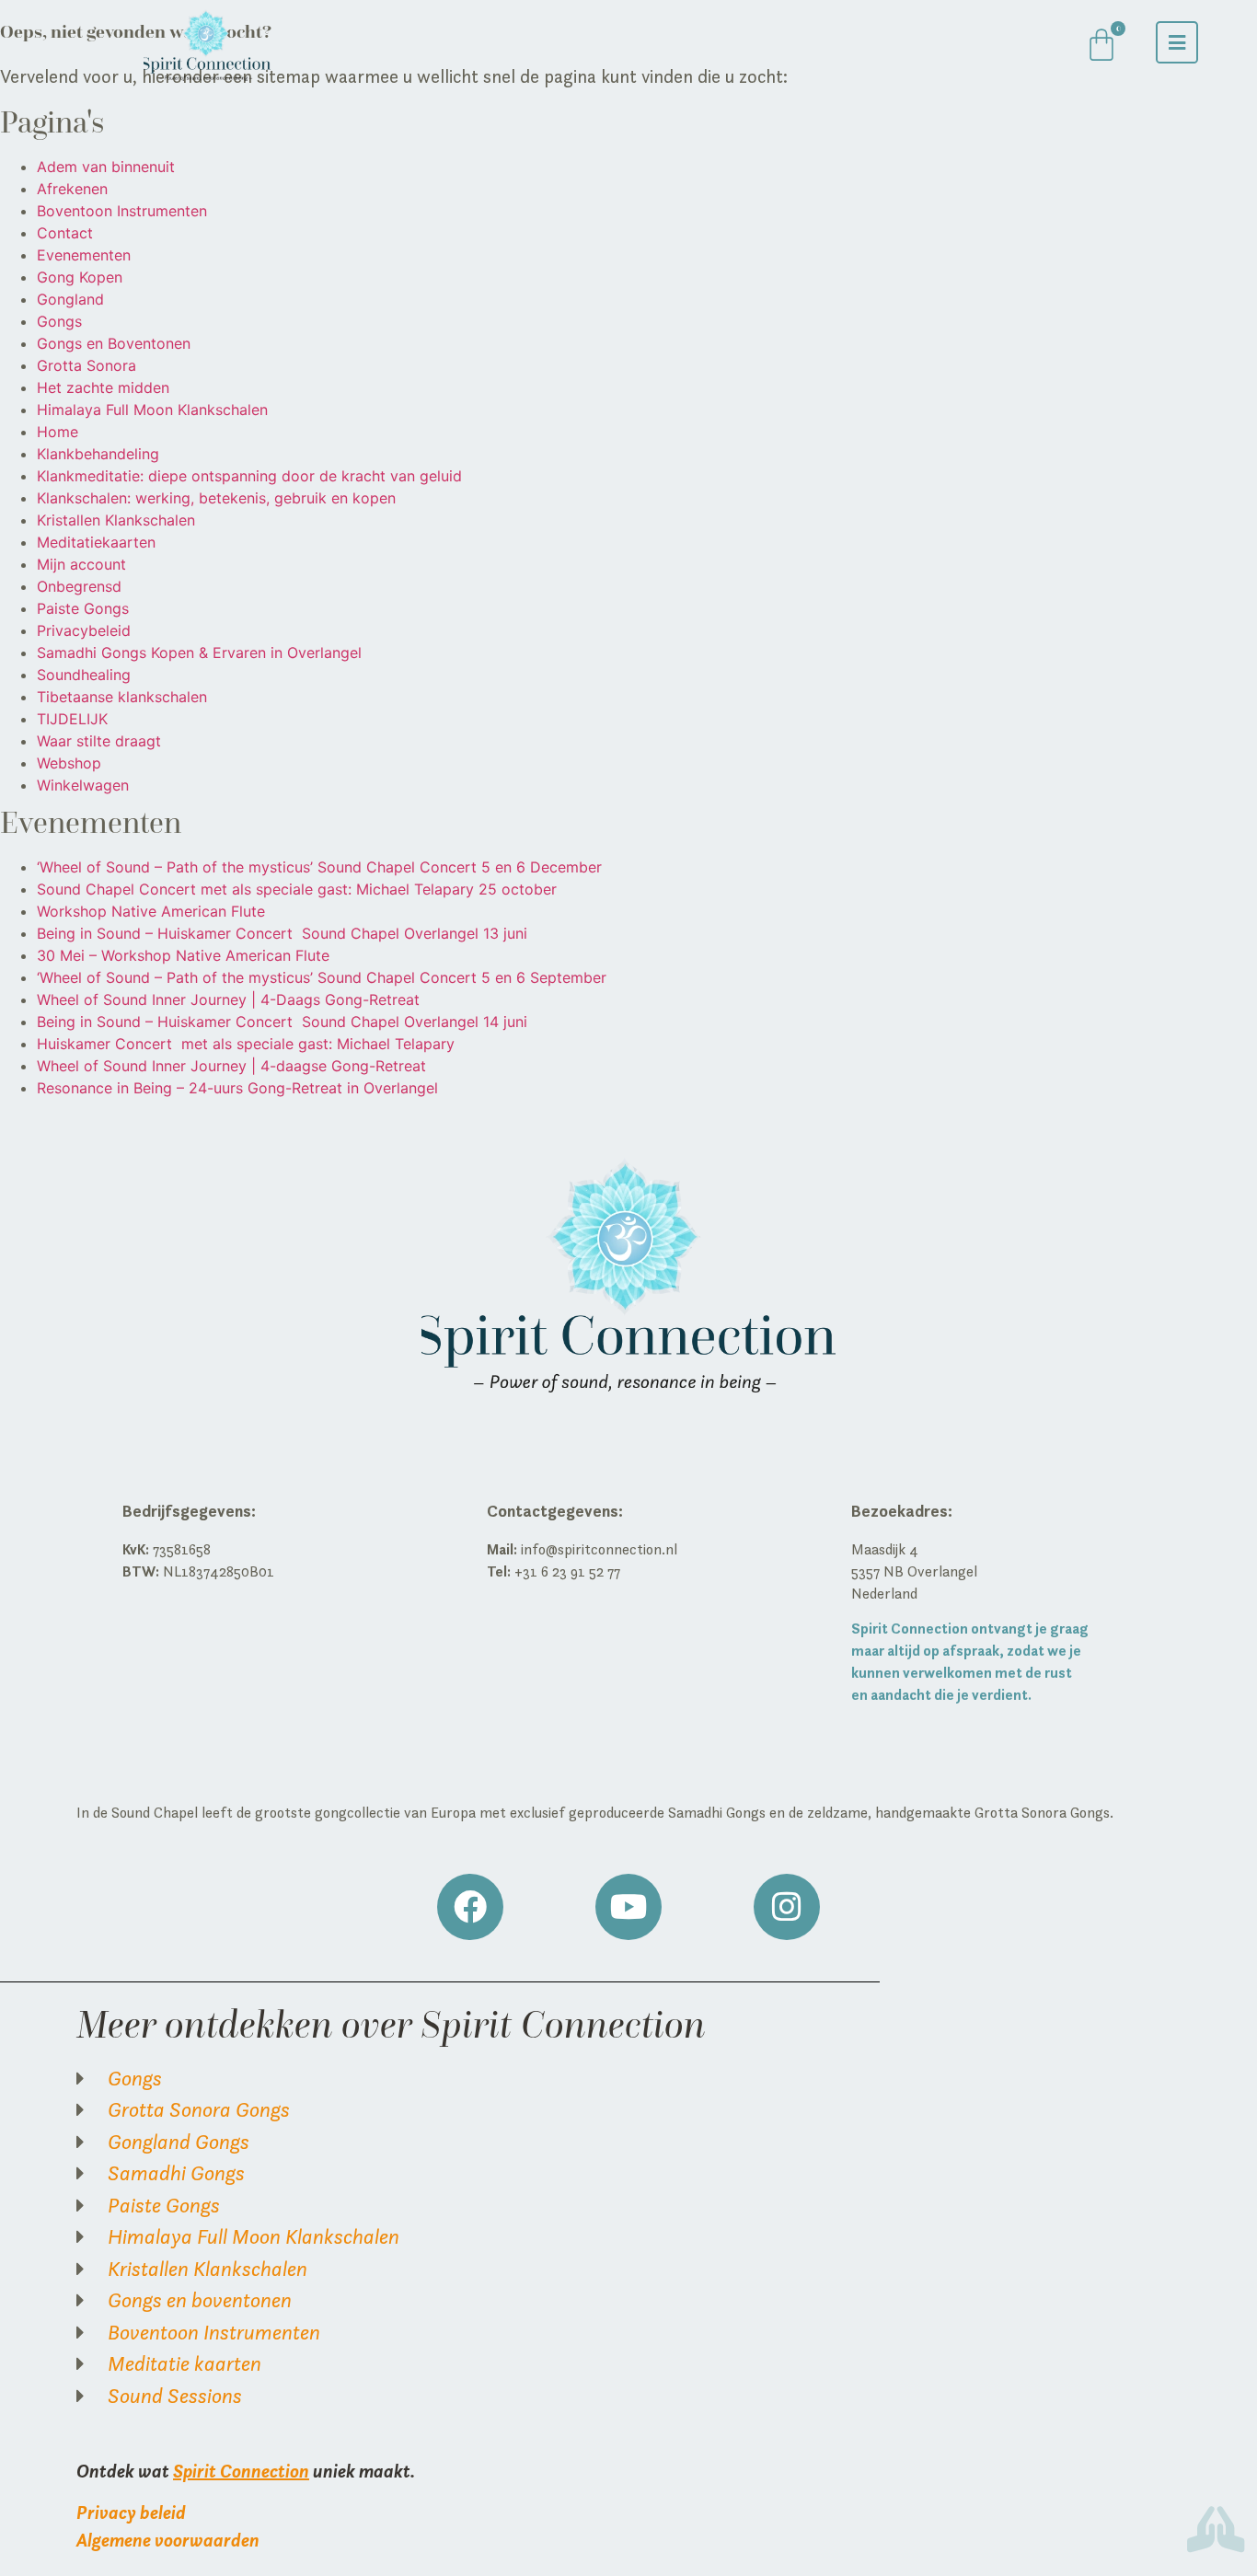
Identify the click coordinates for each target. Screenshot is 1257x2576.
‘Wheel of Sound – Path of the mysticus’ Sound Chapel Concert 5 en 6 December (319, 867)
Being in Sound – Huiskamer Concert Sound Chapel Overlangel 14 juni (282, 1022)
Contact (65, 233)
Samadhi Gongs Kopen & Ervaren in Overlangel (199, 653)
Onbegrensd (79, 586)
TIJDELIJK (72, 719)
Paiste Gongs (83, 608)
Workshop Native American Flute (151, 911)
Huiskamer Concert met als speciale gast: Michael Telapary (246, 1044)
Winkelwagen (83, 785)
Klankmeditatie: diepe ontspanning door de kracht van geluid (249, 476)
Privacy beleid (131, 2512)
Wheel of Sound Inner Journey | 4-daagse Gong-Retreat (231, 1066)
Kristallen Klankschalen (116, 520)
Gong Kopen (80, 277)
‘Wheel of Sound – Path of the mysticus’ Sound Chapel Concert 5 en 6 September (322, 977)
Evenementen (84, 255)
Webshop (69, 763)
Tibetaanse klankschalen (122, 697)
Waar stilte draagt (99, 741)
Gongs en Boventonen (114, 343)
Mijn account (81, 564)
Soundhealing (84, 675)
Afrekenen (72, 189)
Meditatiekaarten (96, 542)
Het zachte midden (103, 387)
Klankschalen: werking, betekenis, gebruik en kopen (216, 498)
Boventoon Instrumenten (122, 211)
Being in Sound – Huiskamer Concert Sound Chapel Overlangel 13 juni (282, 933)
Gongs (59, 321)
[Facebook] (470, 1907)
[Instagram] (787, 1907)
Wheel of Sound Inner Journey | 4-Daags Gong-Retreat (228, 999)
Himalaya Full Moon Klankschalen (152, 410)
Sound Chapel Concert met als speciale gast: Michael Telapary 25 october (297, 889)
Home (58, 432)
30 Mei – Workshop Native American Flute (183, 955)
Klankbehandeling (98, 454)
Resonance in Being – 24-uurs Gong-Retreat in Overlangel (237, 1088)
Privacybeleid (84, 630)
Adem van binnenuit (106, 167)
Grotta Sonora (86, 365)
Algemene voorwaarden (168, 2540)
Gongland (70, 299)
